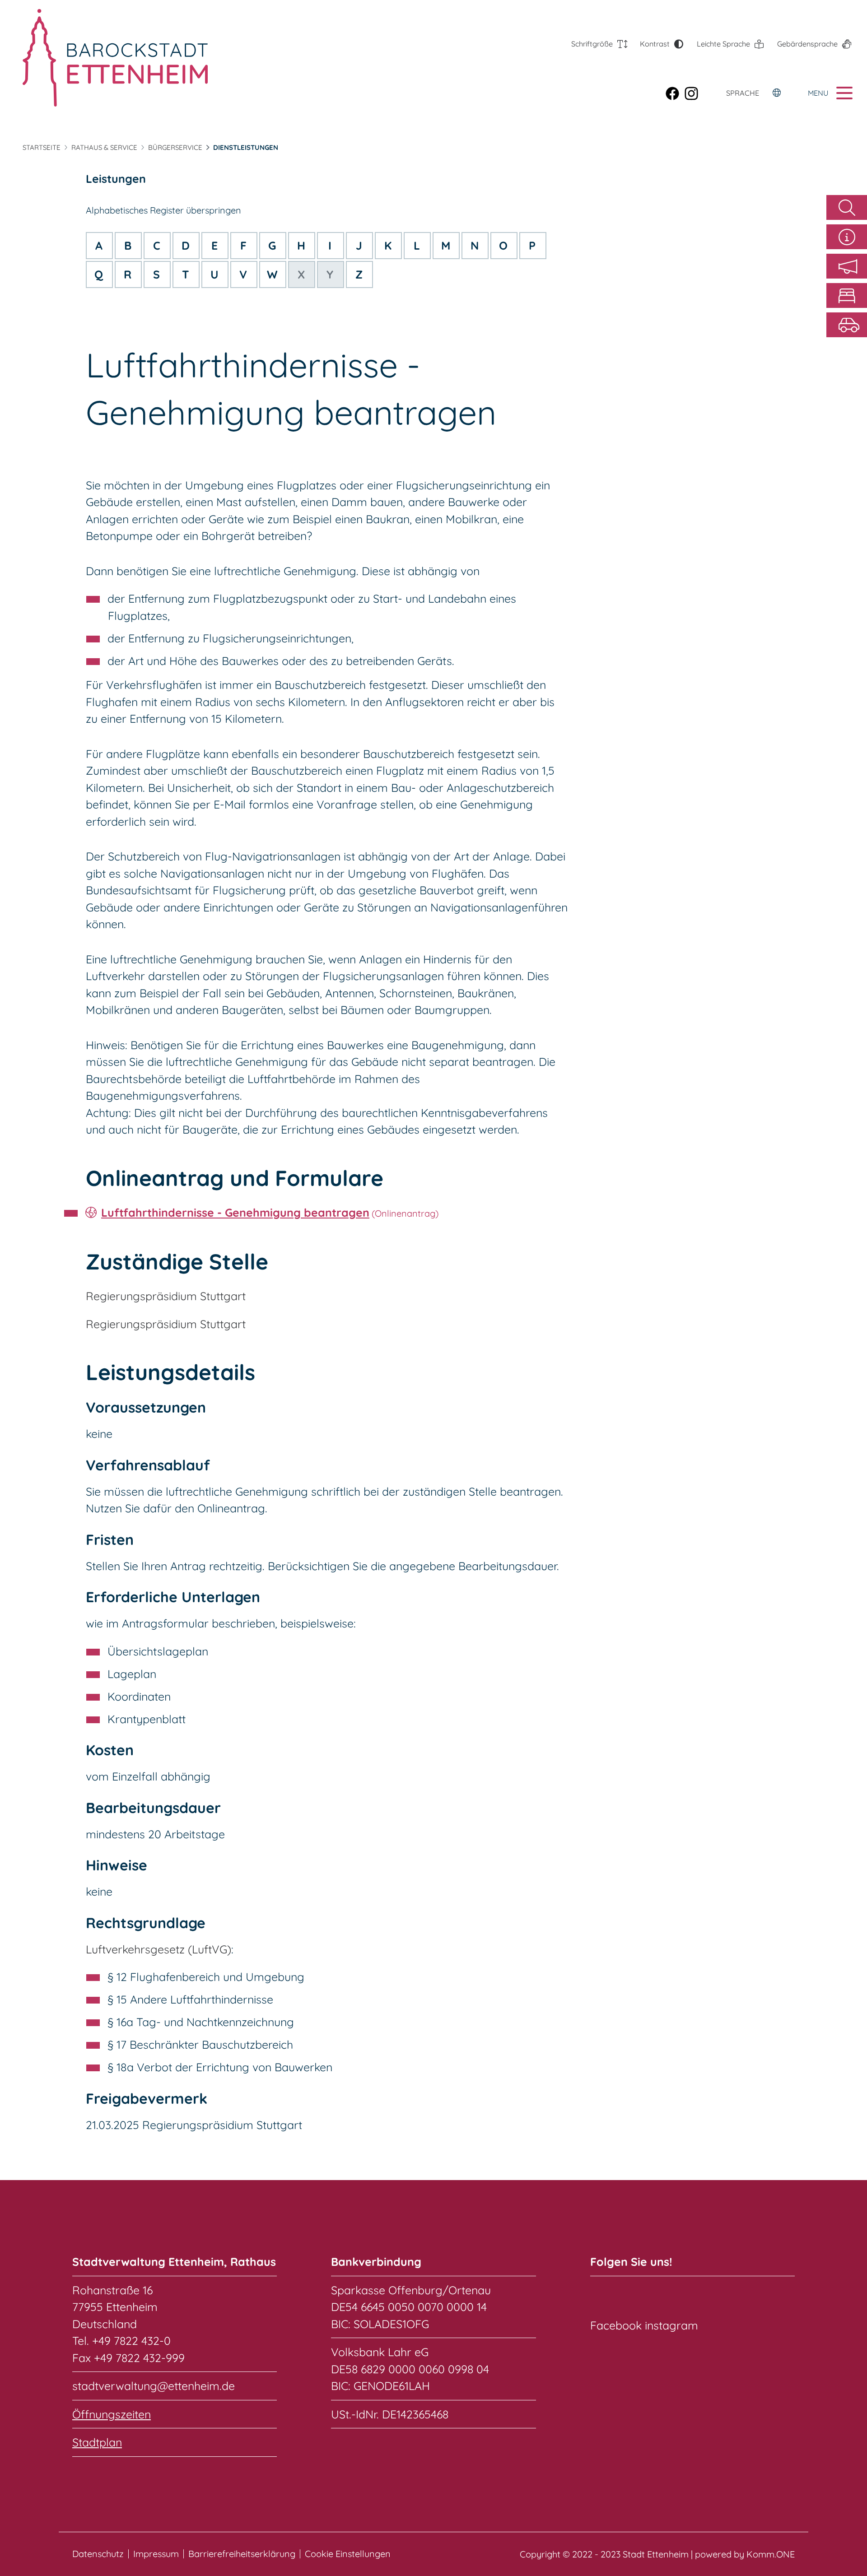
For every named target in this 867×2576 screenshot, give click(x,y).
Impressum (156, 2554)
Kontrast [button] (655, 44)
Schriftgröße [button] (592, 44)
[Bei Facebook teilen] (675, 93)
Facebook (616, 2325)
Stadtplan (97, 2442)
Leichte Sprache (723, 44)
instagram (671, 2325)
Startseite (42, 147)
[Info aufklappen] (847, 237)
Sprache (743, 93)
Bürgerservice (175, 147)
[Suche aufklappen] (847, 207)
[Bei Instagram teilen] (694, 93)
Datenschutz (98, 2554)
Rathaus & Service (104, 147)
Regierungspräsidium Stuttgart (166, 1296)
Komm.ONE (771, 2554)
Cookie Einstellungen (348, 2554)
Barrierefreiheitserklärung (242, 2554)
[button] (847, 266)
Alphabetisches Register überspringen (163, 210)
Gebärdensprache (807, 44)
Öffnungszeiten (112, 2414)
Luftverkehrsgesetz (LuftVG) (158, 1949)
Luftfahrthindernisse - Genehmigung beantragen (235, 1212)
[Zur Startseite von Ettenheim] (115, 58)
